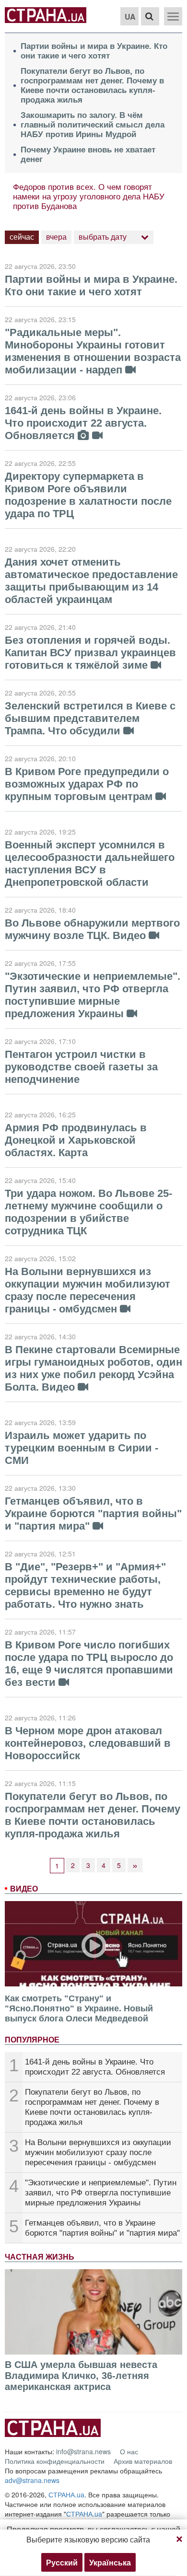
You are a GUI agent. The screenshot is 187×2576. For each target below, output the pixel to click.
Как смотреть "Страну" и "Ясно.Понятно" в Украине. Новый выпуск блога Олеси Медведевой (79, 2008)
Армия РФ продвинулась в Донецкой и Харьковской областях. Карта (76, 1140)
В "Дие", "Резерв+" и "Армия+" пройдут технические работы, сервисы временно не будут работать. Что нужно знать (85, 1585)
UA (130, 17)
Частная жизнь (40, 2257)
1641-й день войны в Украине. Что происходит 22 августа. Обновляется (83, 423)
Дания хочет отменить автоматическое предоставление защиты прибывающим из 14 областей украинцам (91, 581)
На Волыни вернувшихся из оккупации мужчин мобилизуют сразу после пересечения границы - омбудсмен (98, 2152)
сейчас (22, 237)
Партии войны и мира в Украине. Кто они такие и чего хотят (94, 51)
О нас (129, 2451)
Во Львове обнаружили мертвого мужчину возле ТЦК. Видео (92, 929)
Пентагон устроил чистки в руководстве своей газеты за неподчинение (81, 1067)
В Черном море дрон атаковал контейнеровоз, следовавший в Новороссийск (88, 1743)
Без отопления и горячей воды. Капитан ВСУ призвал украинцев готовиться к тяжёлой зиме (90, 653)
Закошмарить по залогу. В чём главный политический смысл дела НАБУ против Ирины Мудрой (93, 125)
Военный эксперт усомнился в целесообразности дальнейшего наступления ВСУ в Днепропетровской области (90, 864)
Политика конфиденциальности (55, 2461)
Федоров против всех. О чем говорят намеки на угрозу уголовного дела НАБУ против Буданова (89, 197)
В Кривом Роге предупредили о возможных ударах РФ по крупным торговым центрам (87, 784)
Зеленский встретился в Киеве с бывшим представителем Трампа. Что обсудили (90, 718)
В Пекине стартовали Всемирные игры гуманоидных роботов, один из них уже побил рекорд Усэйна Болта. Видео (93, 1368)
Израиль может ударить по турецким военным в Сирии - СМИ (82, 1448)
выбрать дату (103, 237)
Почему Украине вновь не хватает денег (88, 155)
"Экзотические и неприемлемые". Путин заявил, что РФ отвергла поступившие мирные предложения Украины (101, 2193)
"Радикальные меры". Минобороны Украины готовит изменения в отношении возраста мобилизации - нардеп (93, 351)
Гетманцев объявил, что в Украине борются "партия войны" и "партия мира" (93, 1514)
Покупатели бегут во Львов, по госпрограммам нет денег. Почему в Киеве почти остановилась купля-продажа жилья (92, 86)
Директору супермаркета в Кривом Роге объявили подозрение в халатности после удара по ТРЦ (88, 495)
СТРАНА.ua (66, 2495)
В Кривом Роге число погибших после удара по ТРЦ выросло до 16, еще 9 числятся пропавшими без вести (89, 1664)
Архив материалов (143, 2461)
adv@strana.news (32, 2480)
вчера (56, 237)
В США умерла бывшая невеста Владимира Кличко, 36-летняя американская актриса (81, 2376)
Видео (24, 1889)
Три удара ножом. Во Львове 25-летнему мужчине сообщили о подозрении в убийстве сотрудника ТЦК (88, 1212)
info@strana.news (83, 2451)
